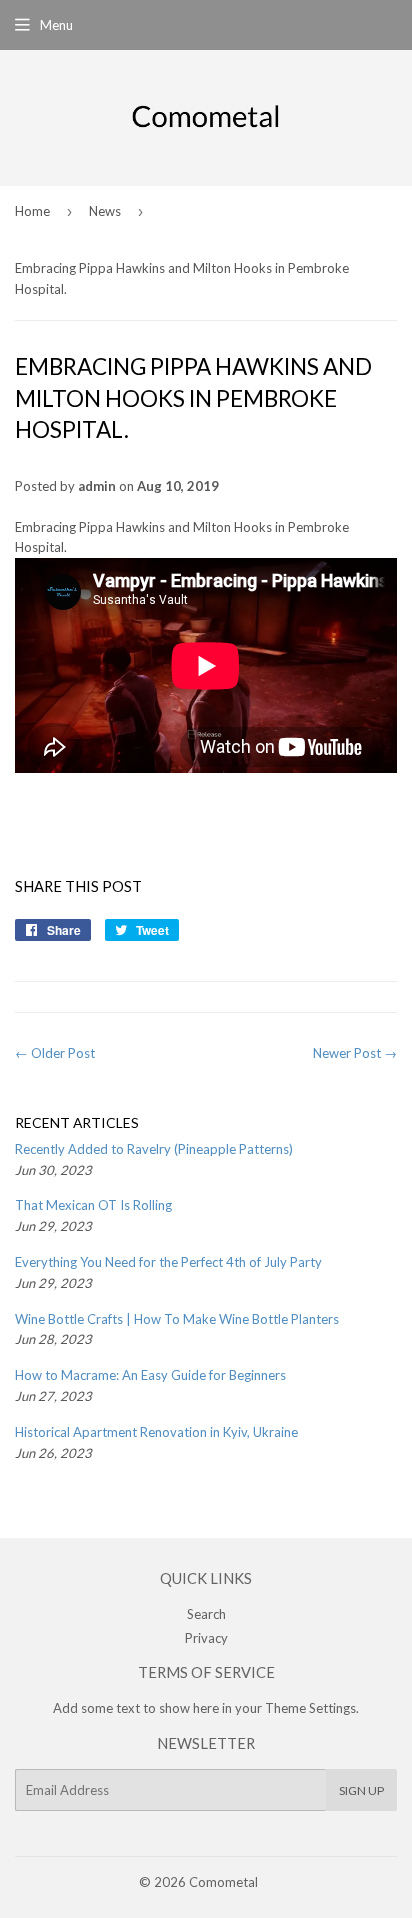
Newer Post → (355, 1053)
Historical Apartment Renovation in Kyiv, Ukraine (156, 1432)
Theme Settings (310, 1708)
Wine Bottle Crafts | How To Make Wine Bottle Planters (177, 1319)
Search (206, 1614)
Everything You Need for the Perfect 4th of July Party (168, 1262)
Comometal (223, 1882)
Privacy (206, 1638)
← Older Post (55, 1053)
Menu (56, 25)
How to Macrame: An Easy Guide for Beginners (150, 1375)
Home (32, 211)
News (105, 211)
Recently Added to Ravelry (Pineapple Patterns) (154, 1149)
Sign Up (361, 1790)
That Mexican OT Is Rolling (93, 1205)
